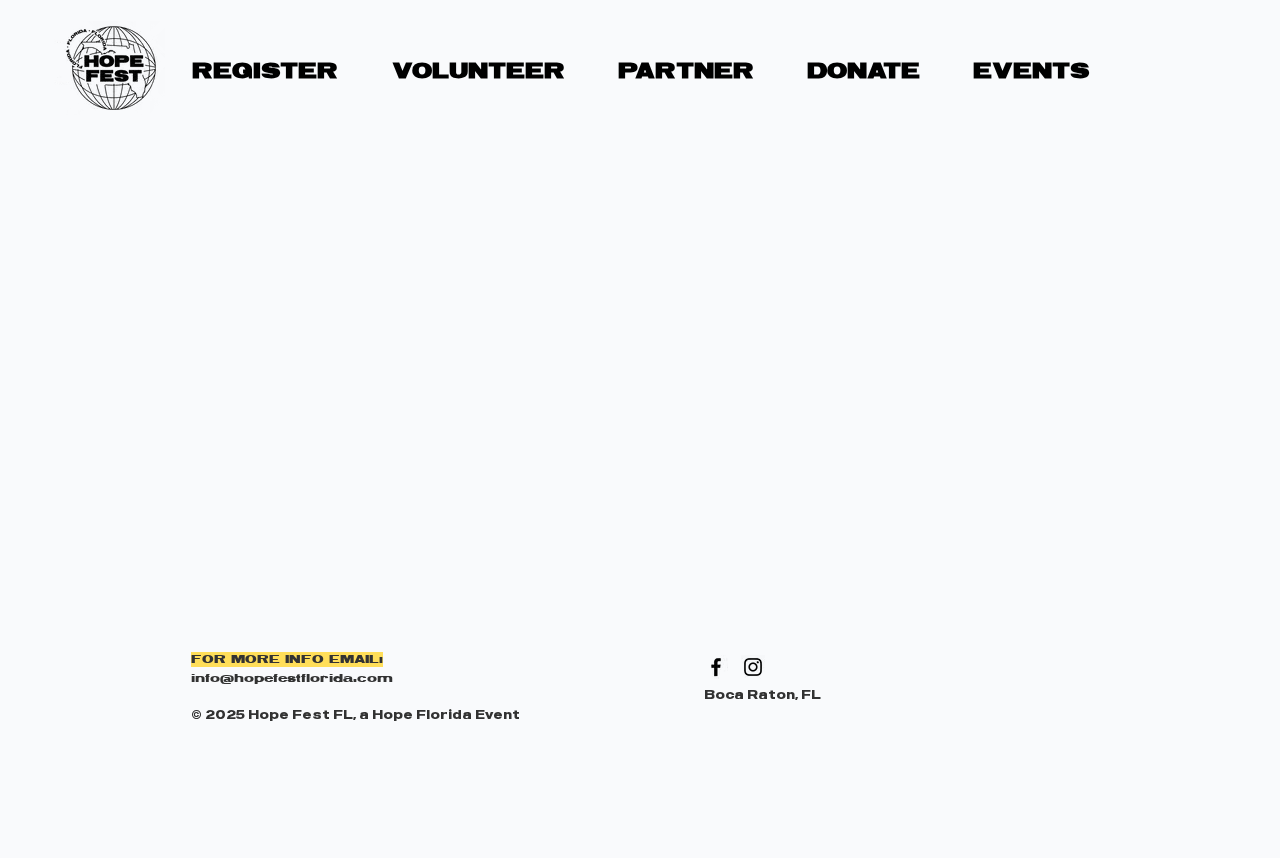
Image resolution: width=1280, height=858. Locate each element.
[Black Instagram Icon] (753, 667)
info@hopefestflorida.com (292, 678)
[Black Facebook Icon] (716, 667)
